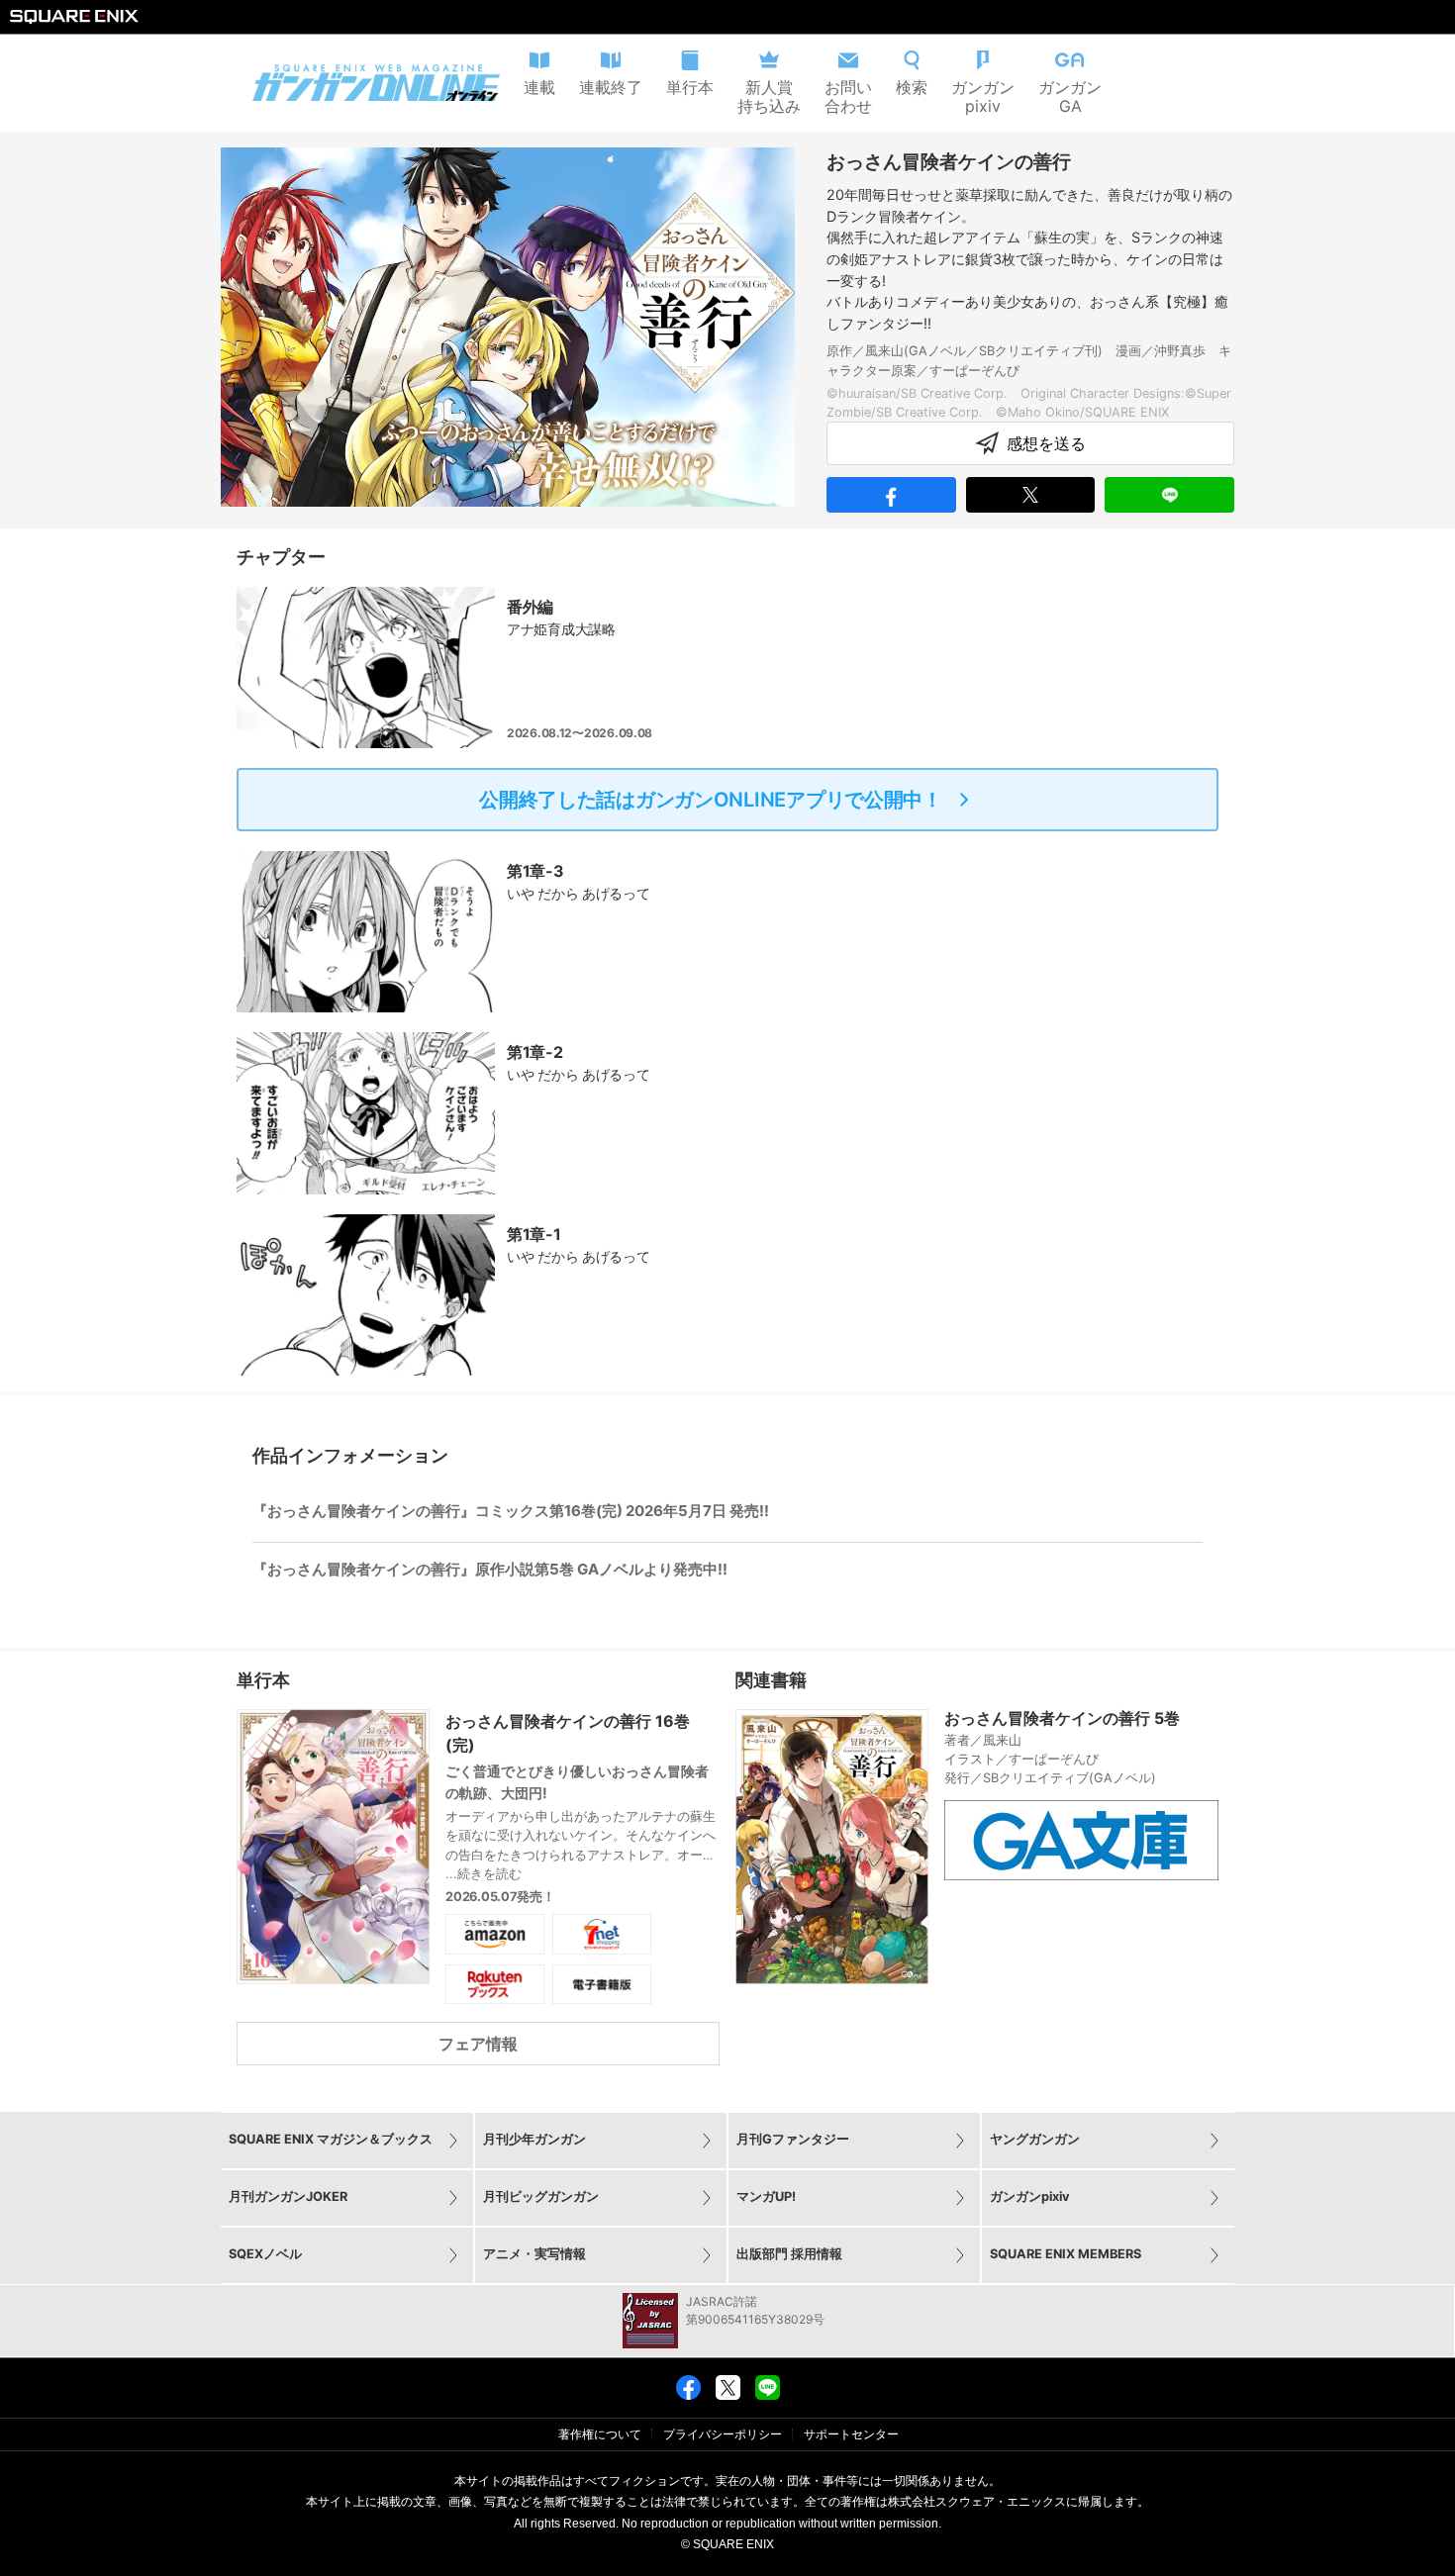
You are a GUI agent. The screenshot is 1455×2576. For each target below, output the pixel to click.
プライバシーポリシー (723, 2434)
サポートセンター (851, 2434)
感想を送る (1046, 443)
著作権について (600, 2434)
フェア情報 (478, 2044)
